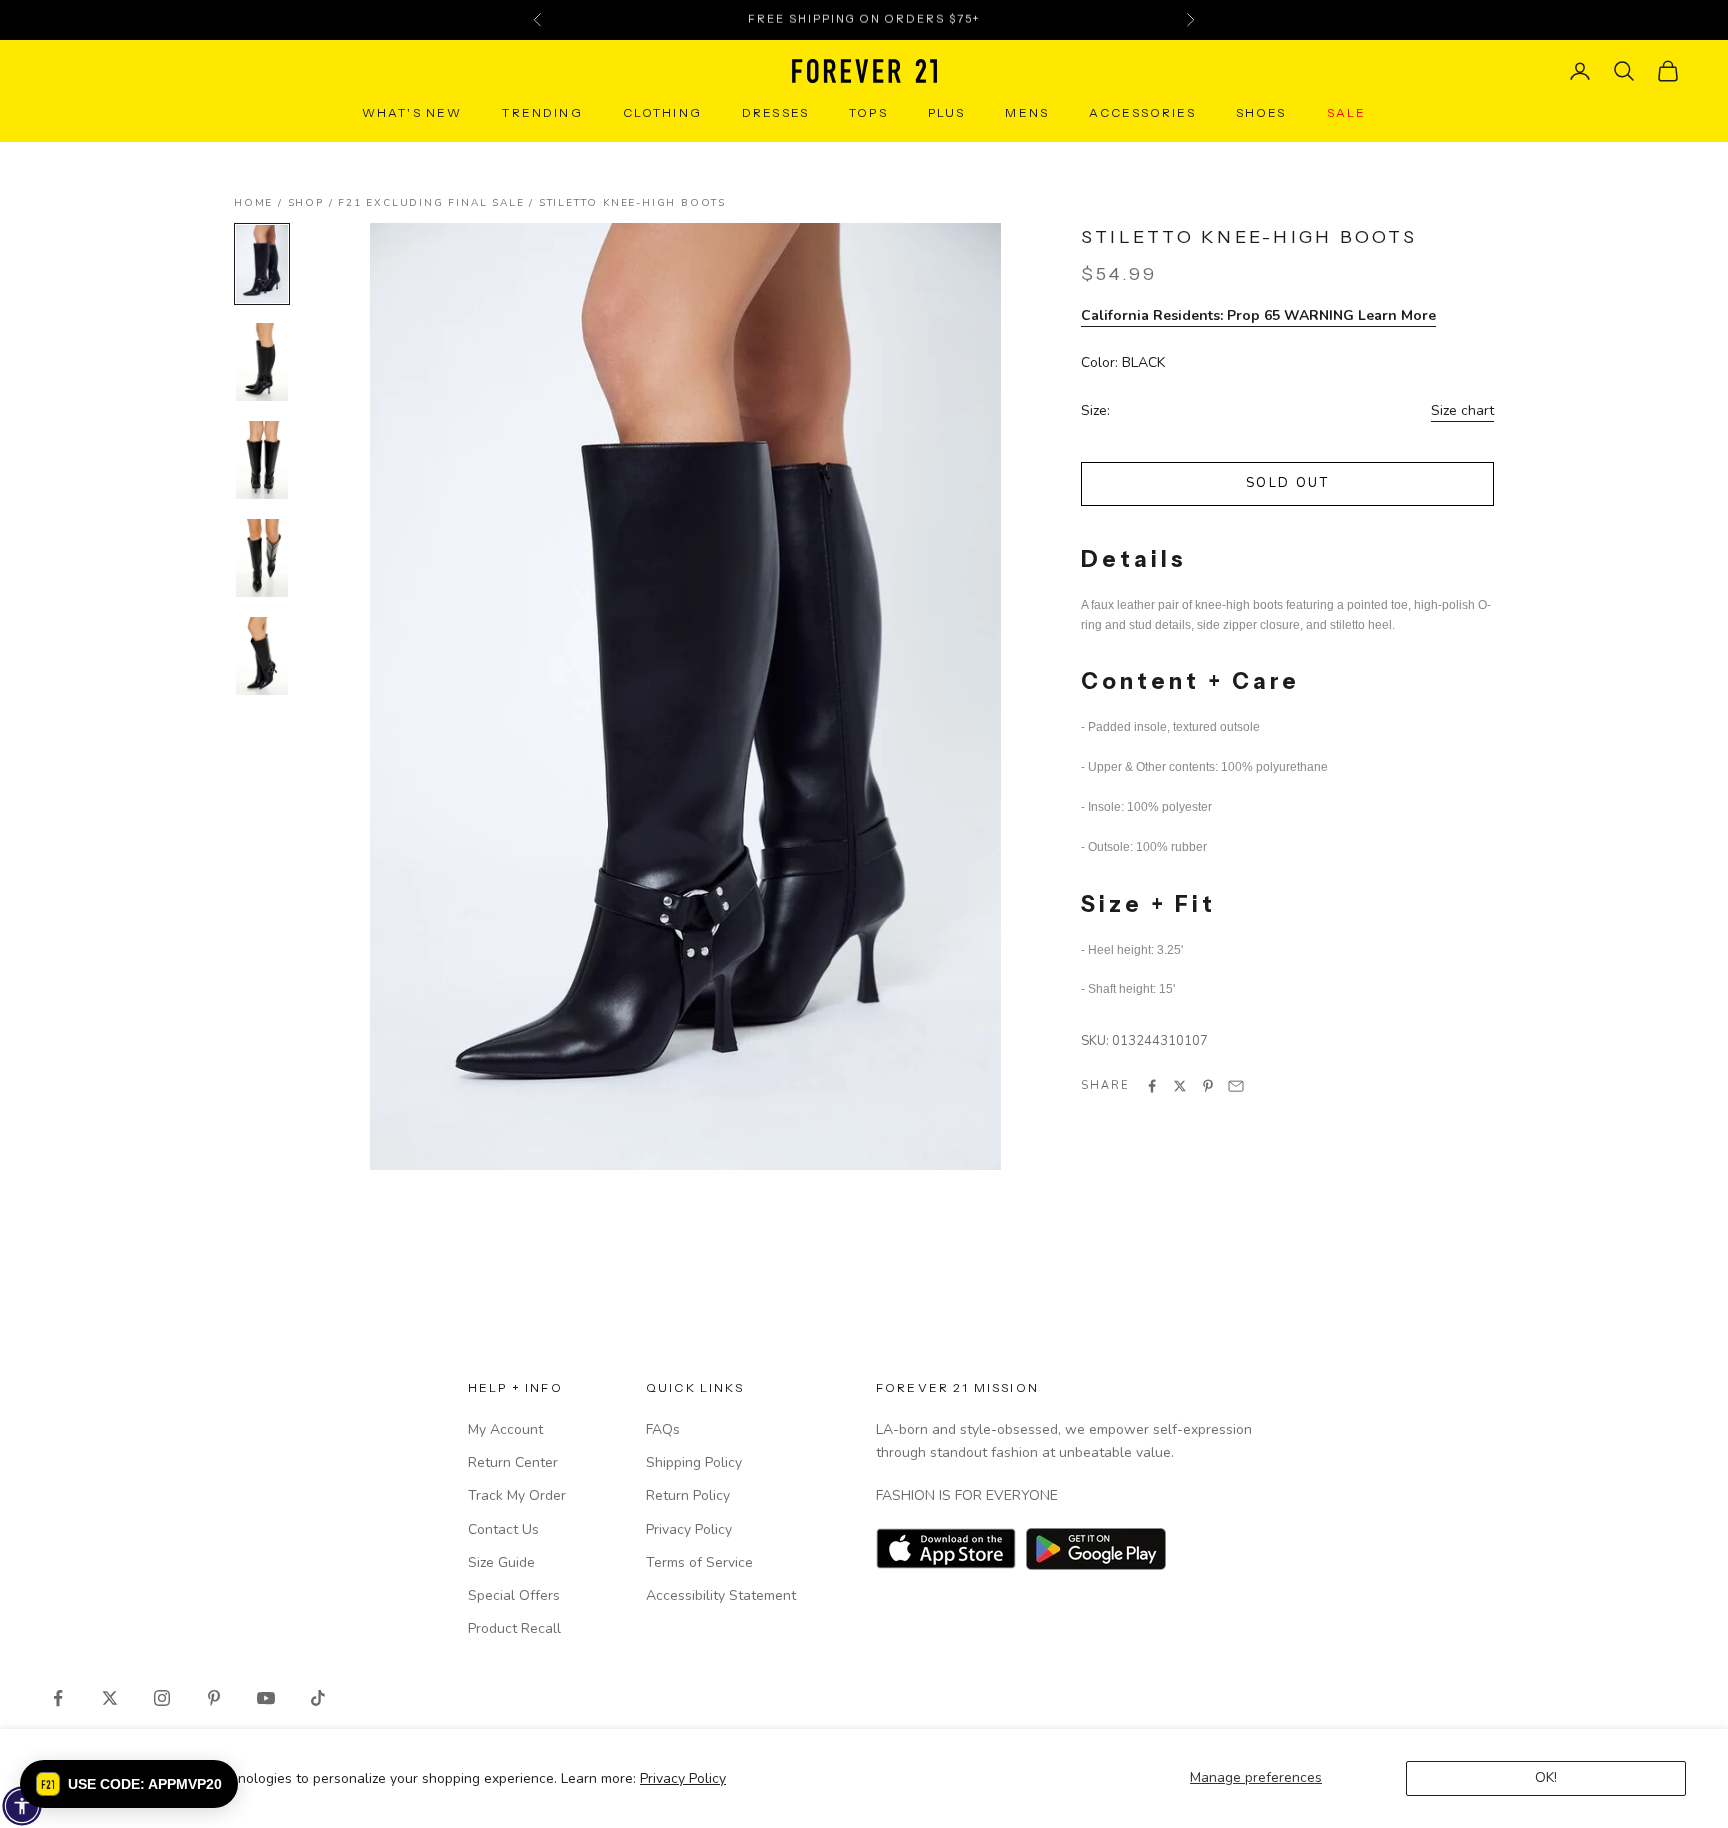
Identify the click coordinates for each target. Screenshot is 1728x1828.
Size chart (1462, 410)
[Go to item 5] (262, 656)
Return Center (513, 1462)
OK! (1546, 1777)
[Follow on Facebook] (58, 1698)
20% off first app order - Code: (864, 20)
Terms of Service (699, 1562)
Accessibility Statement (721, 1595)
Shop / (313, 203)
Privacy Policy (683, 1778)
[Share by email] (1236, 1086)
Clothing (662, 112)
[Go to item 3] (262, 460)
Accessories (1142, 112)
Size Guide (501, 1562)
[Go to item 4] (262, 558)
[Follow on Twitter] (110, 1698)
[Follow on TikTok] (318, 1698)
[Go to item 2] (262, 362)
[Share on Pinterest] (1208, 1086)
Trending (542, 112)
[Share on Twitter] (1180, 1086)
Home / (261, 203)
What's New (412, 112)
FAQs (663, 1429)
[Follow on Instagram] (162, 1698)
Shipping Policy (694, 1462)
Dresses (775, 112)
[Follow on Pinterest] (214, 1698)
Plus (947, 112)
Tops (868, 112)
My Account (505, 1429)
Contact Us (503, 1529)
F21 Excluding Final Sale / (438, 203)
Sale (1347, 112)
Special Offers (514, 1595)
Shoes (1261, 112)
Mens (1027, 112)
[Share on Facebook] (1152, 1086)
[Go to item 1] (262, 264)
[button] (129, 1784)
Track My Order (517, 1495)
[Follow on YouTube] (266, 1698)
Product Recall (514, 1628)
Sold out (1287, 484)
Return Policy (688, 1495)
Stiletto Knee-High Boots (632, 203)
